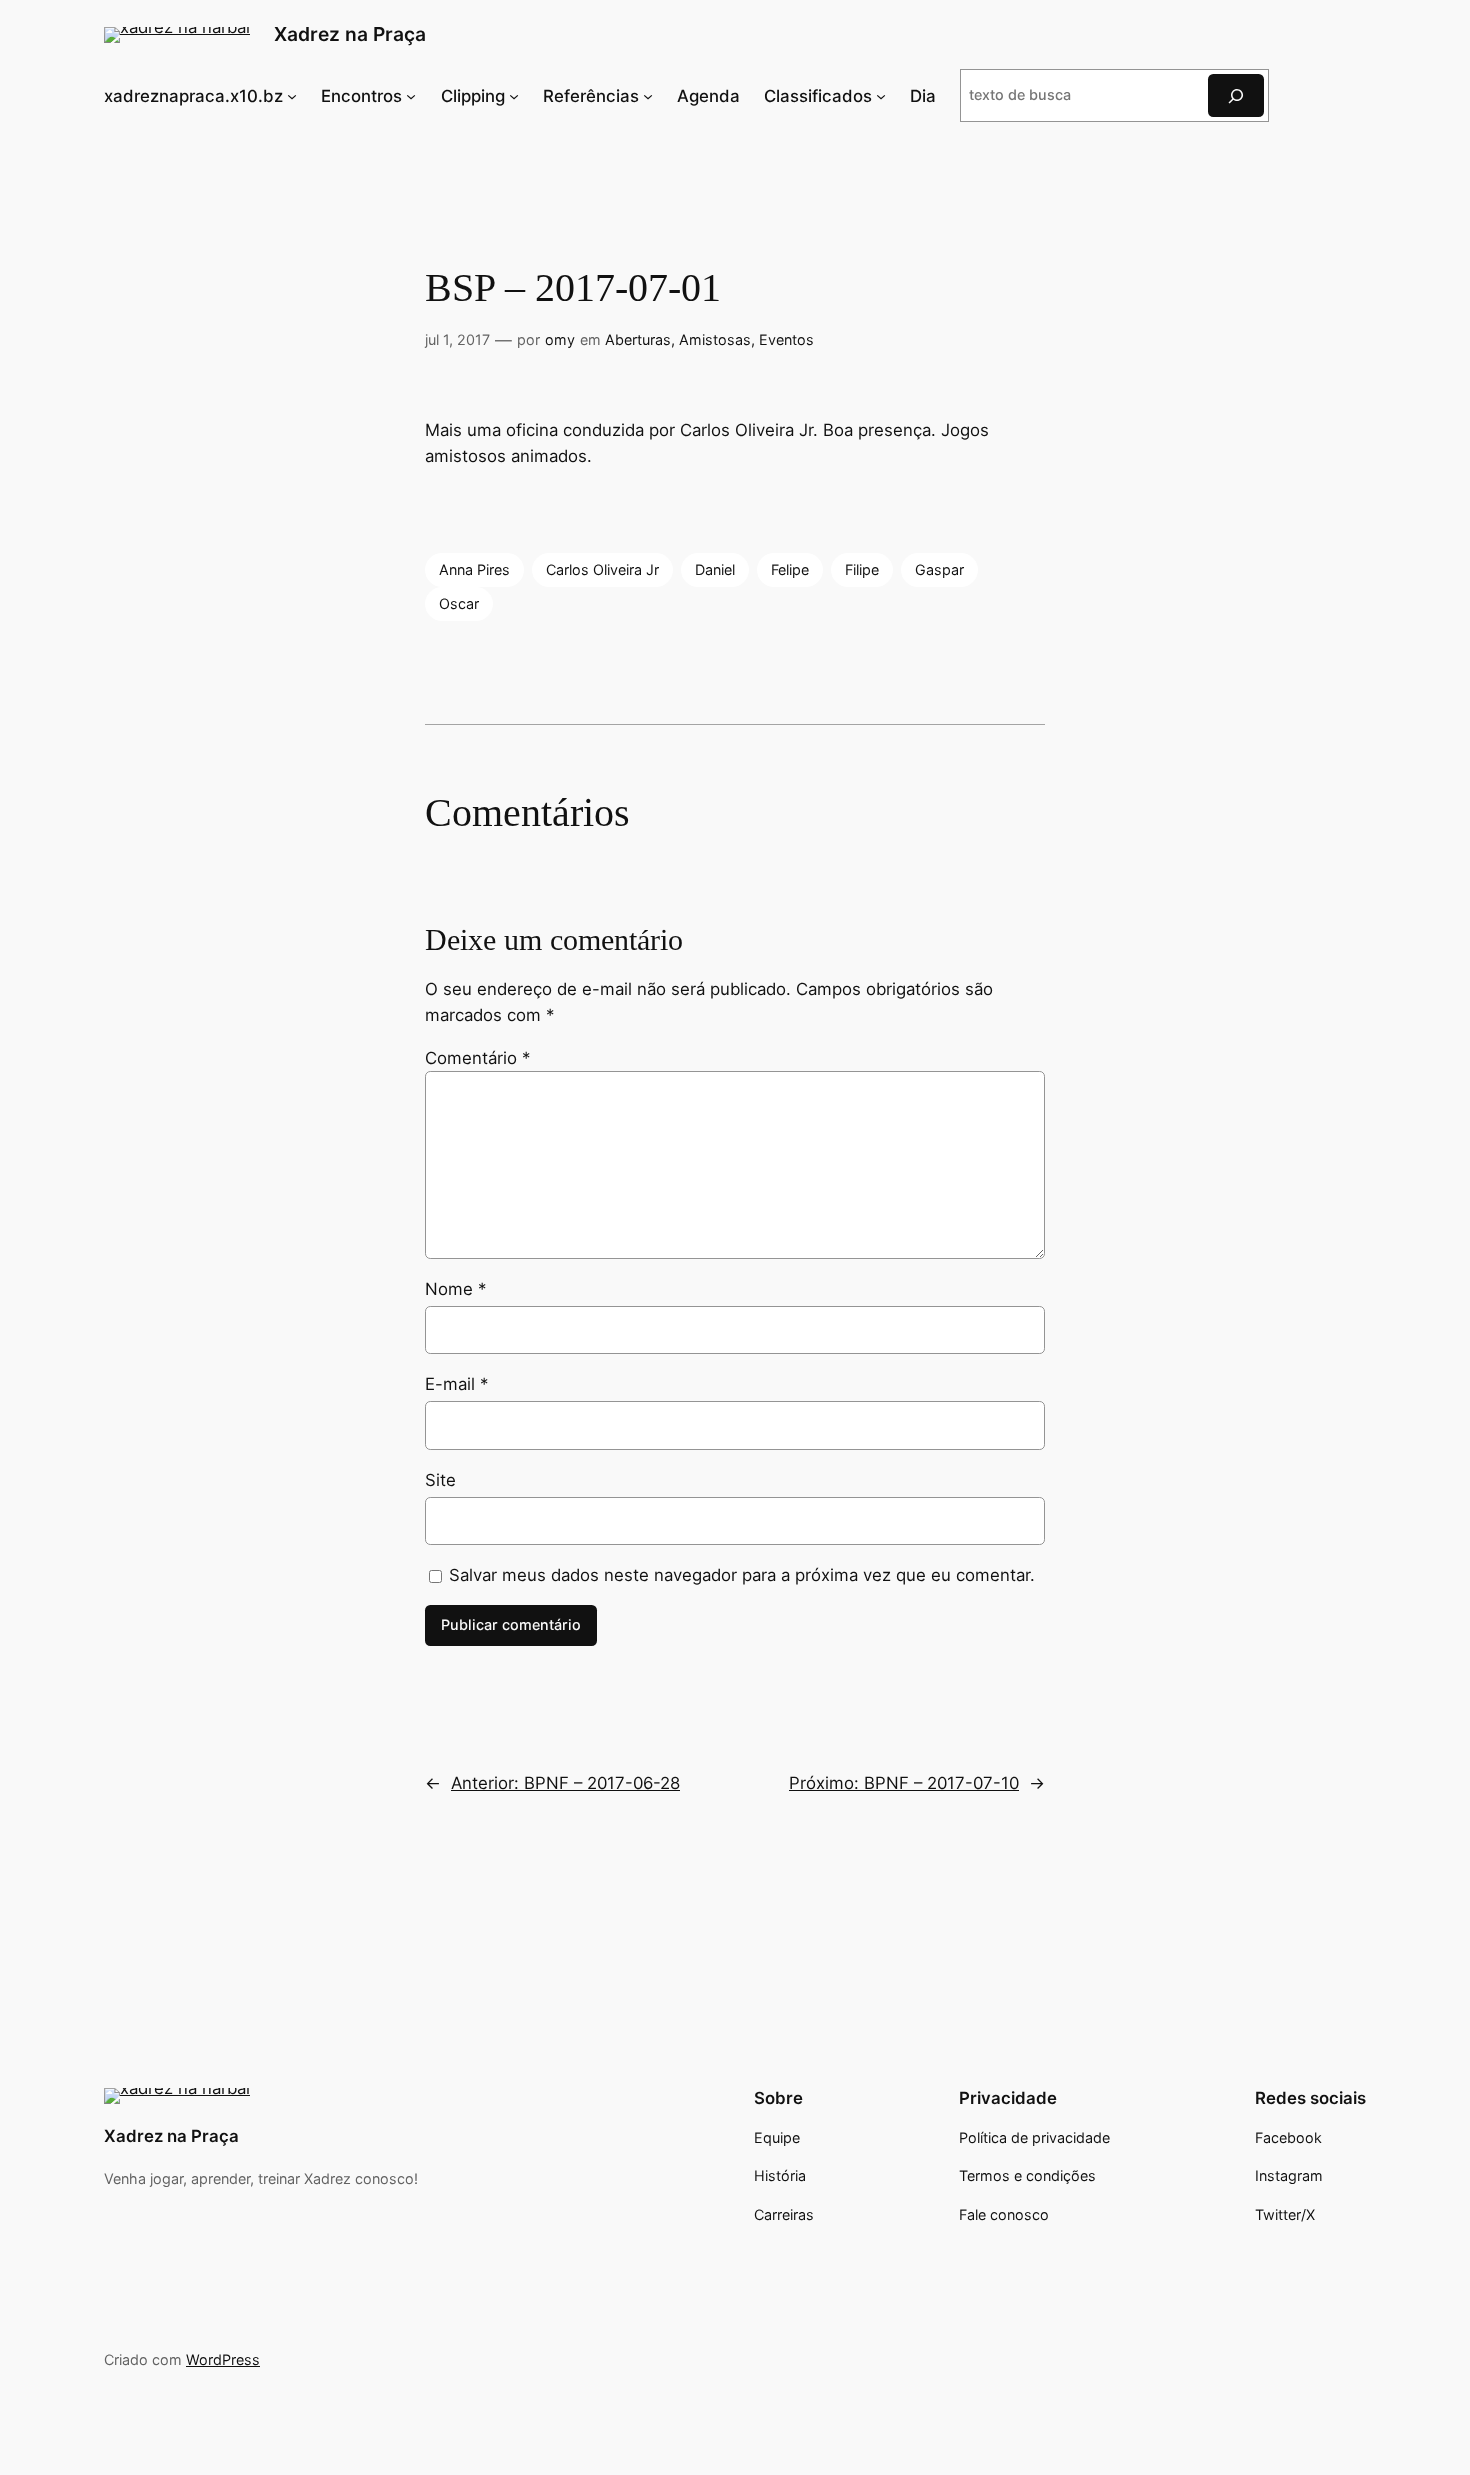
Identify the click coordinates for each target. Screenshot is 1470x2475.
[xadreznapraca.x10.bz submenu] (292, 95)
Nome (455, 1289)
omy (560, 339)
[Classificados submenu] (881, 95)
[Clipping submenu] (514, 95)
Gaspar (939, 569)
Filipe (862, 569)
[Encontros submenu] (411, 95)
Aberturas (638, 339)
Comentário (477, 1058)
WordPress (223, 2359)
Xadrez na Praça (350, 34)
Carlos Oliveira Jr (602, 569)
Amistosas (715, 339)
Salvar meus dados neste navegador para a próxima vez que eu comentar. (742, 1575)
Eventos (786, 339)
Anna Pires (474, 569)
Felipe (790, 569)
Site (440, 1480)
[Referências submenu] (648, 95)
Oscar (459, 603)
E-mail (456, 1384)
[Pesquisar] (1236, 95)
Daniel (715, 569)
